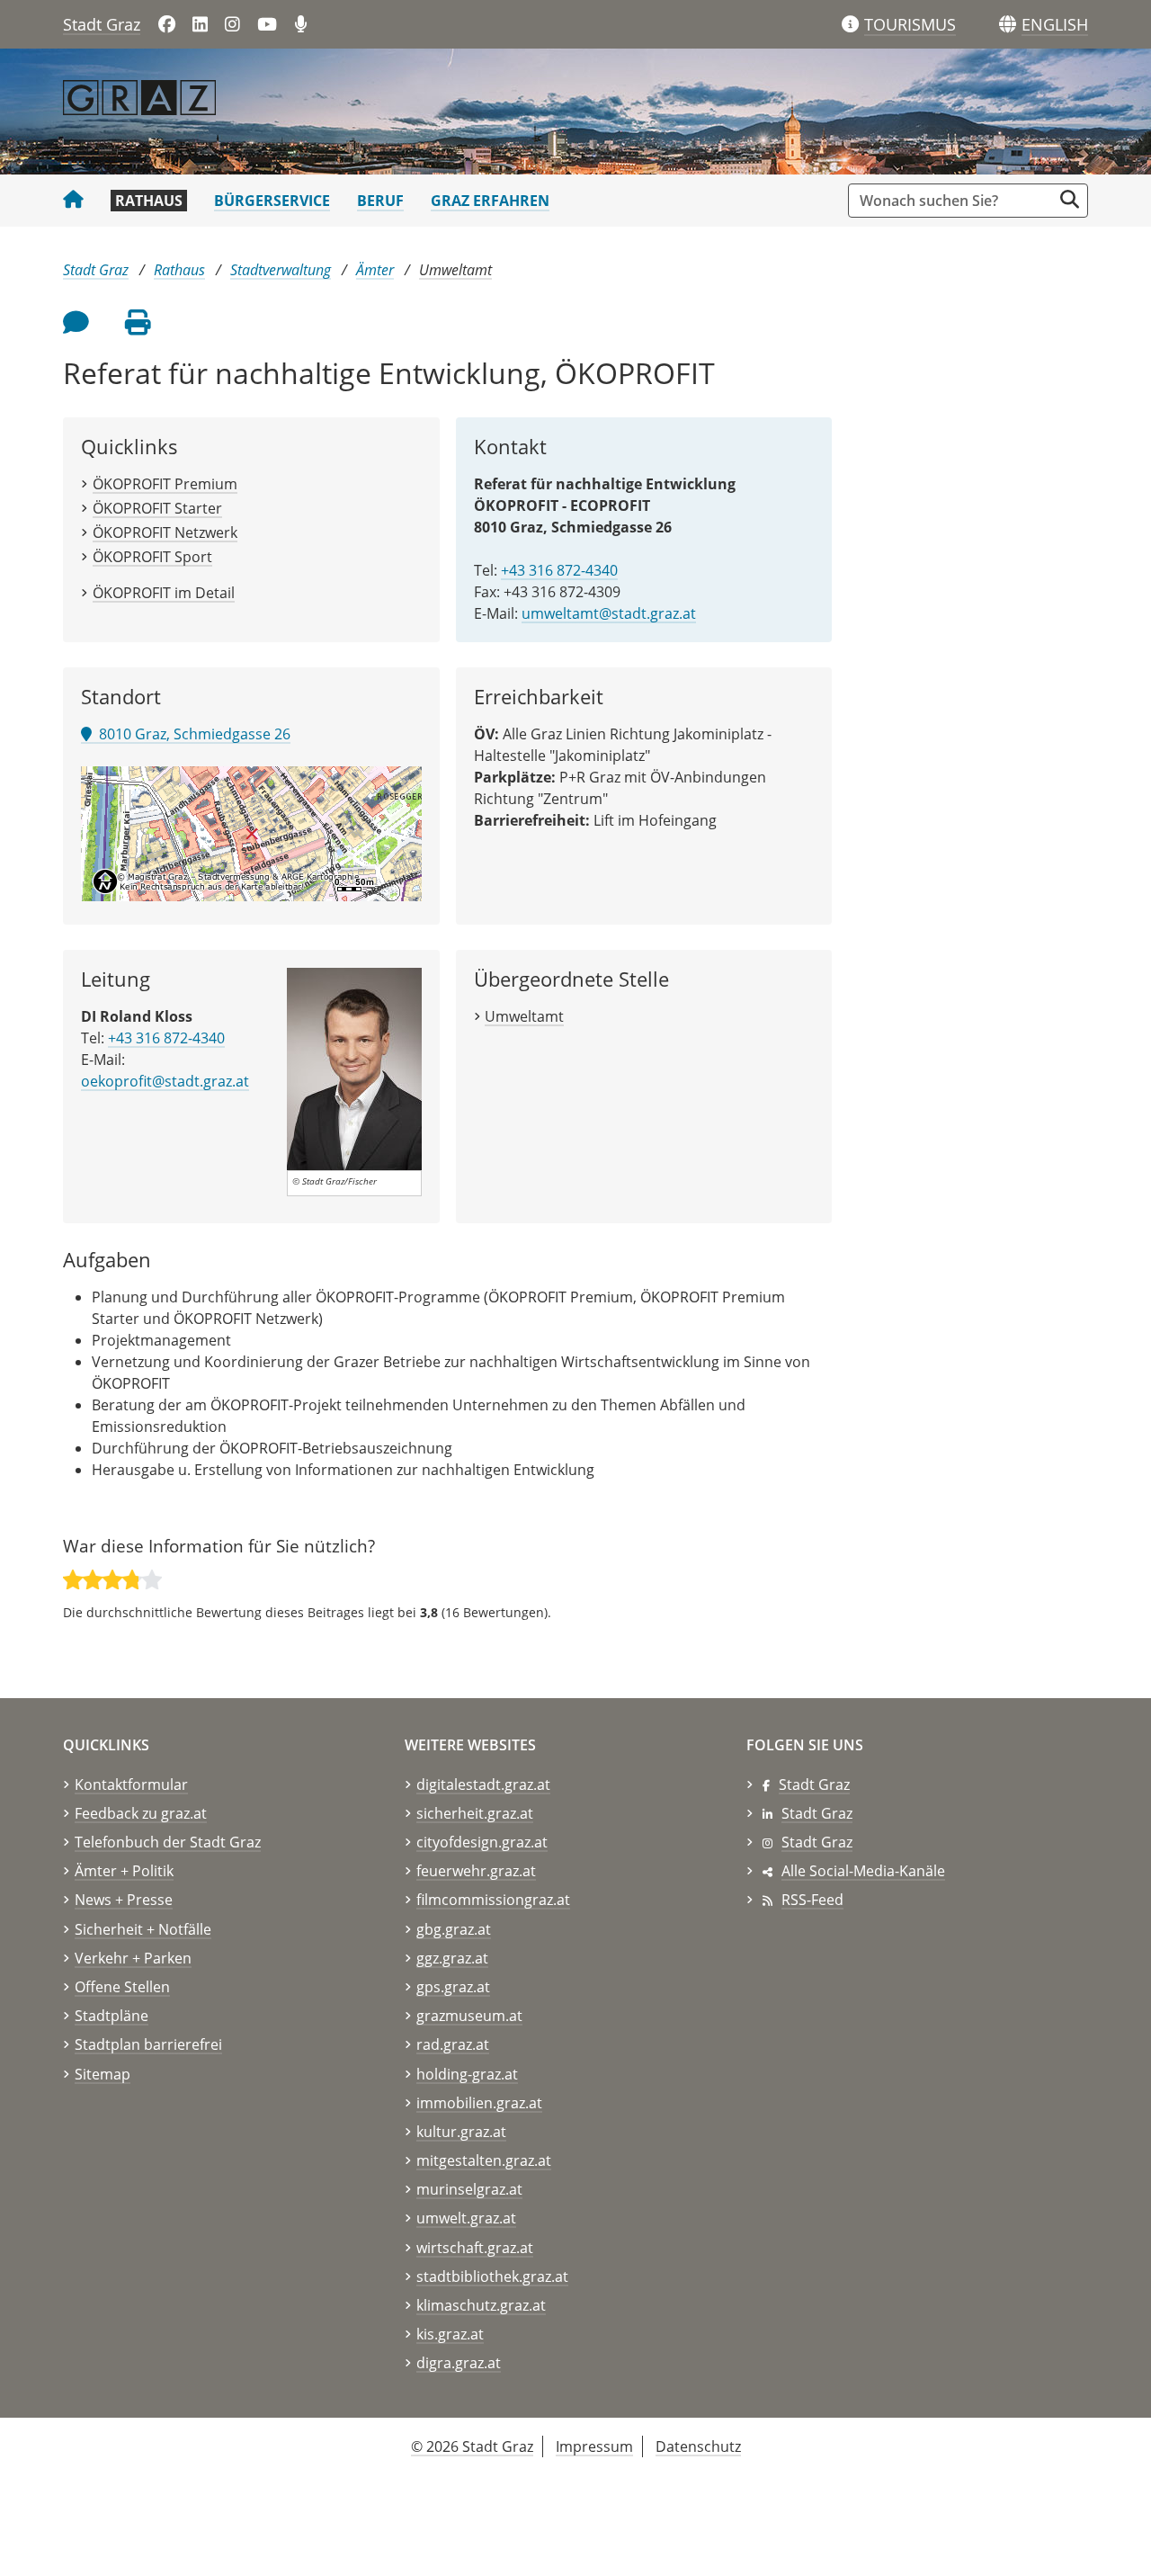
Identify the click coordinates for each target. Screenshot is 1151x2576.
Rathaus (149, 201)
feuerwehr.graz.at (476, 1871)
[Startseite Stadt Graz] (73, 201)
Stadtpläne (112, 2016)
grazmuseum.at (469, 2016)
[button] (1055, 25)
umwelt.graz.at (466, 2218)
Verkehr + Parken (133, 1958)
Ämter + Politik (124, 1871)
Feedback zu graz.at (141, 1813)
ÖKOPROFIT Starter (157, 508)
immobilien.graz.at (479, 2103)
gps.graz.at (453, 1987)
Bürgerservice (272, 201)
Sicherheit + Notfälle (143, 1929)
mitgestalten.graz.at (484, 2160)
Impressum (594, 2446)
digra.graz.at (459, 2363)
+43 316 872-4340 (559, 570)
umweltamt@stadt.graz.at (609, 613)
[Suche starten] (1070, 199)
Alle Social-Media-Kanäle (863, 1871)
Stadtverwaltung (281, 270)
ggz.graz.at (452, 1958)
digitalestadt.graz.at (483, 1784)
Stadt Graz (102, 24)
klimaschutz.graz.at (481, 2305)
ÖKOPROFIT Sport (152, 557)
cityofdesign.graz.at (482, 1842)
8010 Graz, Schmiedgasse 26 (191, 734)
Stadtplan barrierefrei (148, 2044)
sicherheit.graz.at (475, 1813)
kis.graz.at (450, 2334)
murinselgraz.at (469, 2189)
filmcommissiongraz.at (493, 1900)
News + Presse (124, 1900)
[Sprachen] (1008, 25)
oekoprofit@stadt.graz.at (165, 1081)
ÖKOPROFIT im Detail (164, 593)
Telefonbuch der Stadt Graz (168, 1842)
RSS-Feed (812, 1900)
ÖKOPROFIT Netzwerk (165, 532)
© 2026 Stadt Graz (472, 2446)
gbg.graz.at (454, 1929)
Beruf (380, 201)
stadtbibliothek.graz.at (492, 2276)
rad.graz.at (453, 2044)
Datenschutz (698, 2446)
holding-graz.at (467, 2074)
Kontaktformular (131, 1784)
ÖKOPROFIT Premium (165, 484)
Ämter (375, 270)
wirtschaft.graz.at (475, 2248)
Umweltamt (455, 270)
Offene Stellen (122, 1987)
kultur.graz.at (461, 2132)
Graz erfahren (490, 201)
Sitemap (103, 2074)
